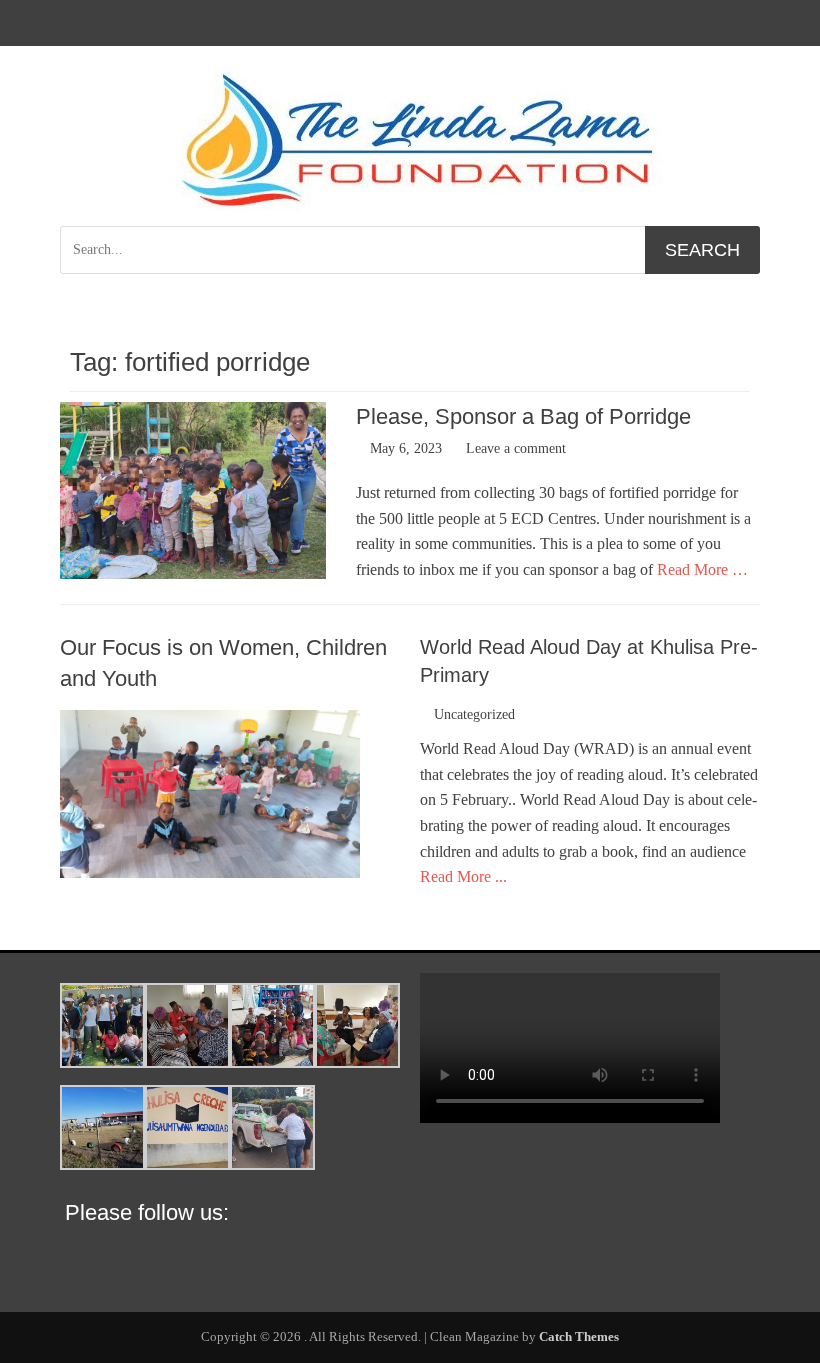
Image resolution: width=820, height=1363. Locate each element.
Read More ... (463, 876)
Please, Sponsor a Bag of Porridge (523, 416)
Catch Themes (579, 1336)
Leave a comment (516, 448)
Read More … (702, 569)
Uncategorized (474, 714)
